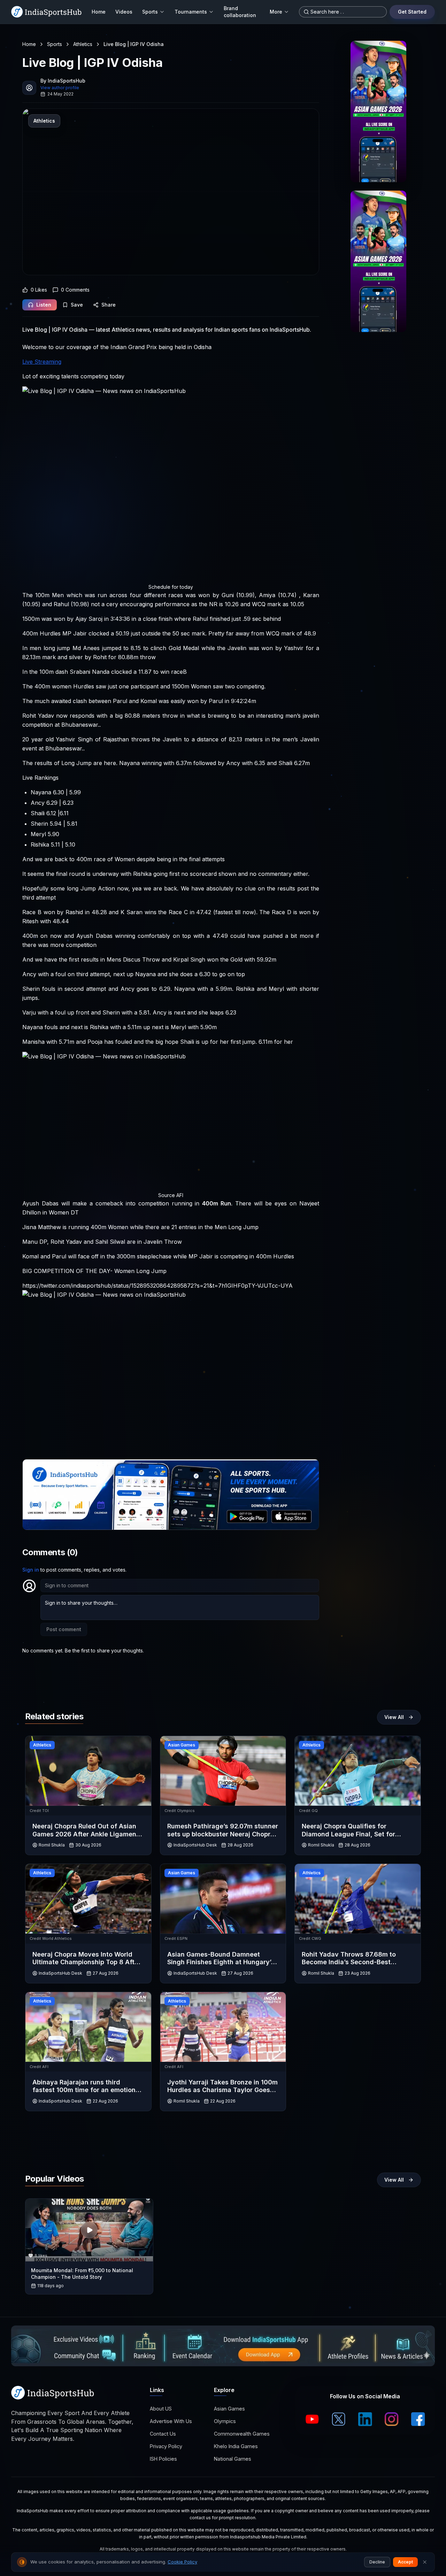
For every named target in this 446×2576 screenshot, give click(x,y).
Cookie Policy (182, 2562)
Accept (405, 2562)
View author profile (60, 88)
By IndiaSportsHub (63, 81)
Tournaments (191, 12)
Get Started (412, 12)
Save (77, 305)
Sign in (31, 1570)
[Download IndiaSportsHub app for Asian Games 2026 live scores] (378, 261)
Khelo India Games (236, 2446)
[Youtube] (312, 2419)
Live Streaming (42, 362)
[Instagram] (392, 2419)
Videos (124, 12)
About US (161, 2409)
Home (99, 12)
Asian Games (229, 2409)
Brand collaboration (240, 12)
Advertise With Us (171, 2421)
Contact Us (163, 2434)
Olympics (225, 2421)
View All (394, 1717)
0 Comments (75, 290)
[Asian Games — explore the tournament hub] (378, 111)
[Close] (425, 2562)
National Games (233, 2459)
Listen (44, 305)
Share (109, 305)
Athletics (83, 44)
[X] (339, 2419)
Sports (150, 12)
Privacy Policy (166, 2446)
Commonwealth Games (242, 2434)
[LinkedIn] (365, 2419)
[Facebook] (418, 2419)
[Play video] (89, 2230)
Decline (377, 2562)
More (276, 12)
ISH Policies (163, 2459)
